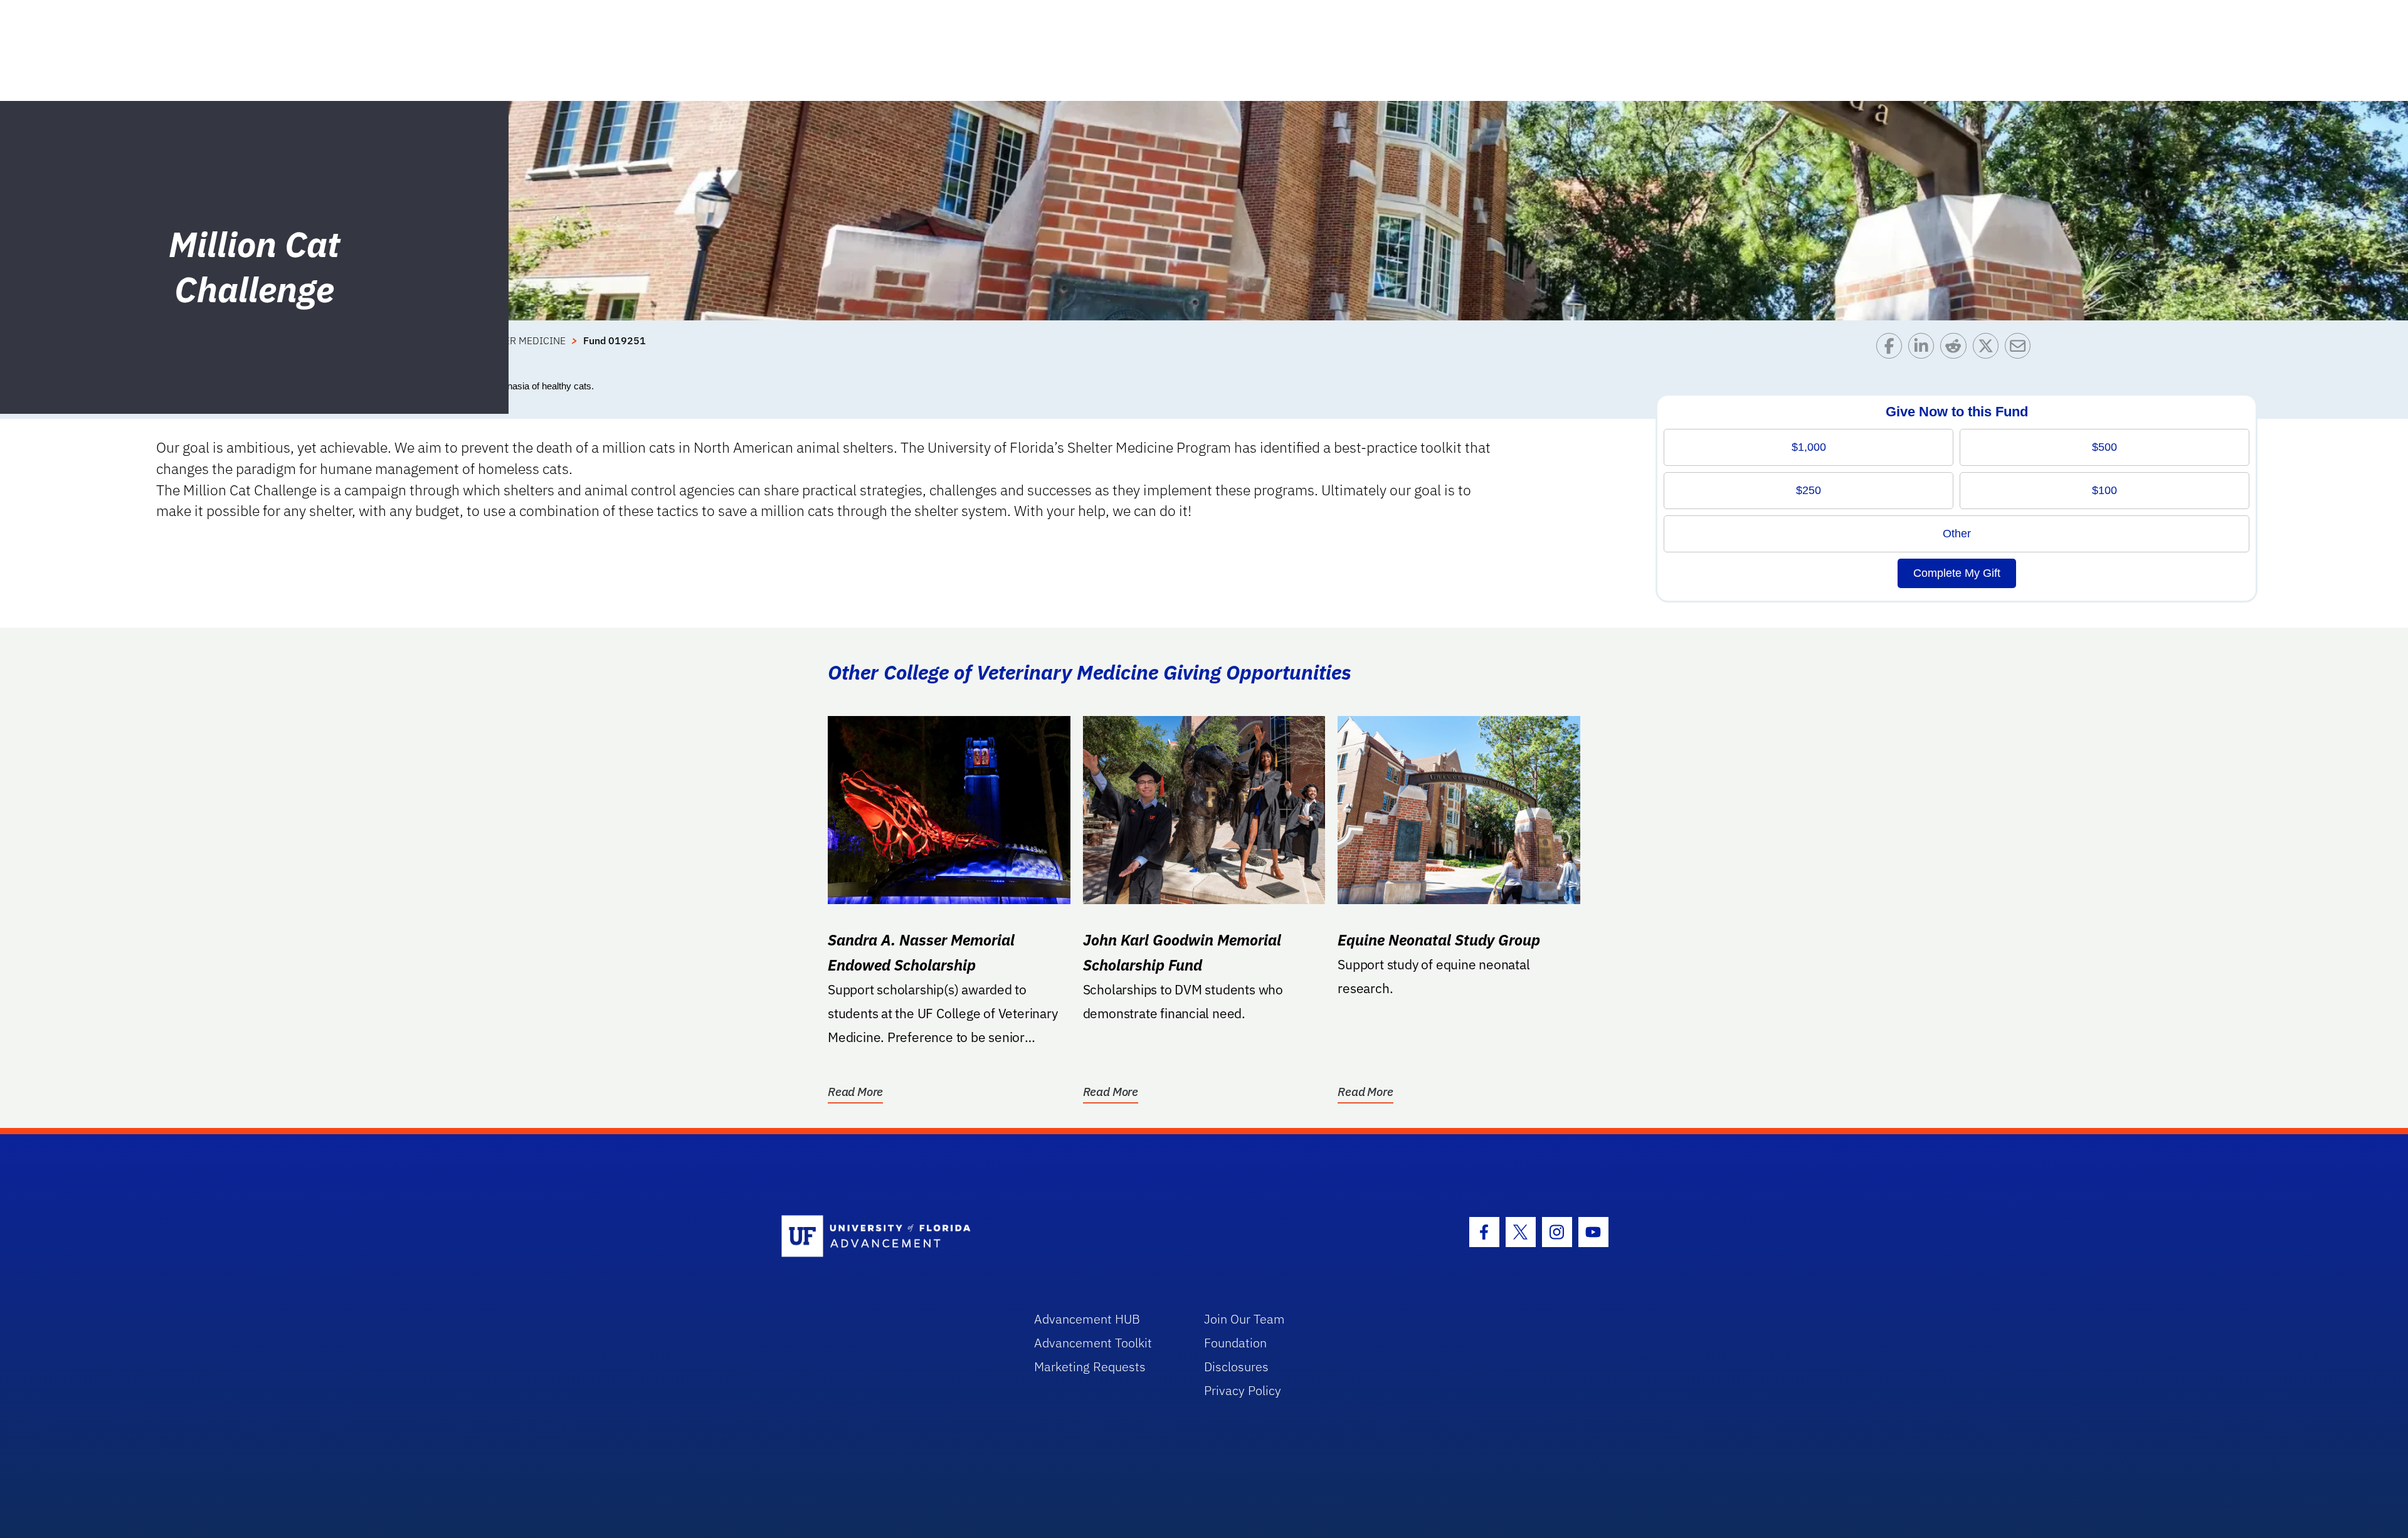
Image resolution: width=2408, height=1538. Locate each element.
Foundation (1235, 1343)
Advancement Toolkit (1093, 1343)
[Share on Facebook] (1892, 349)
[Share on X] (1989, 349)
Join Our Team (1244, 1319)
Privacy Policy (1243, 1390)
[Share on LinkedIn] (1924, 349)
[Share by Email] (2021, 349)
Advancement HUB (1087, 1319)
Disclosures (1236, 1367)
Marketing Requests (1090, 1367)
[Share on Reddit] (1956, 349)
